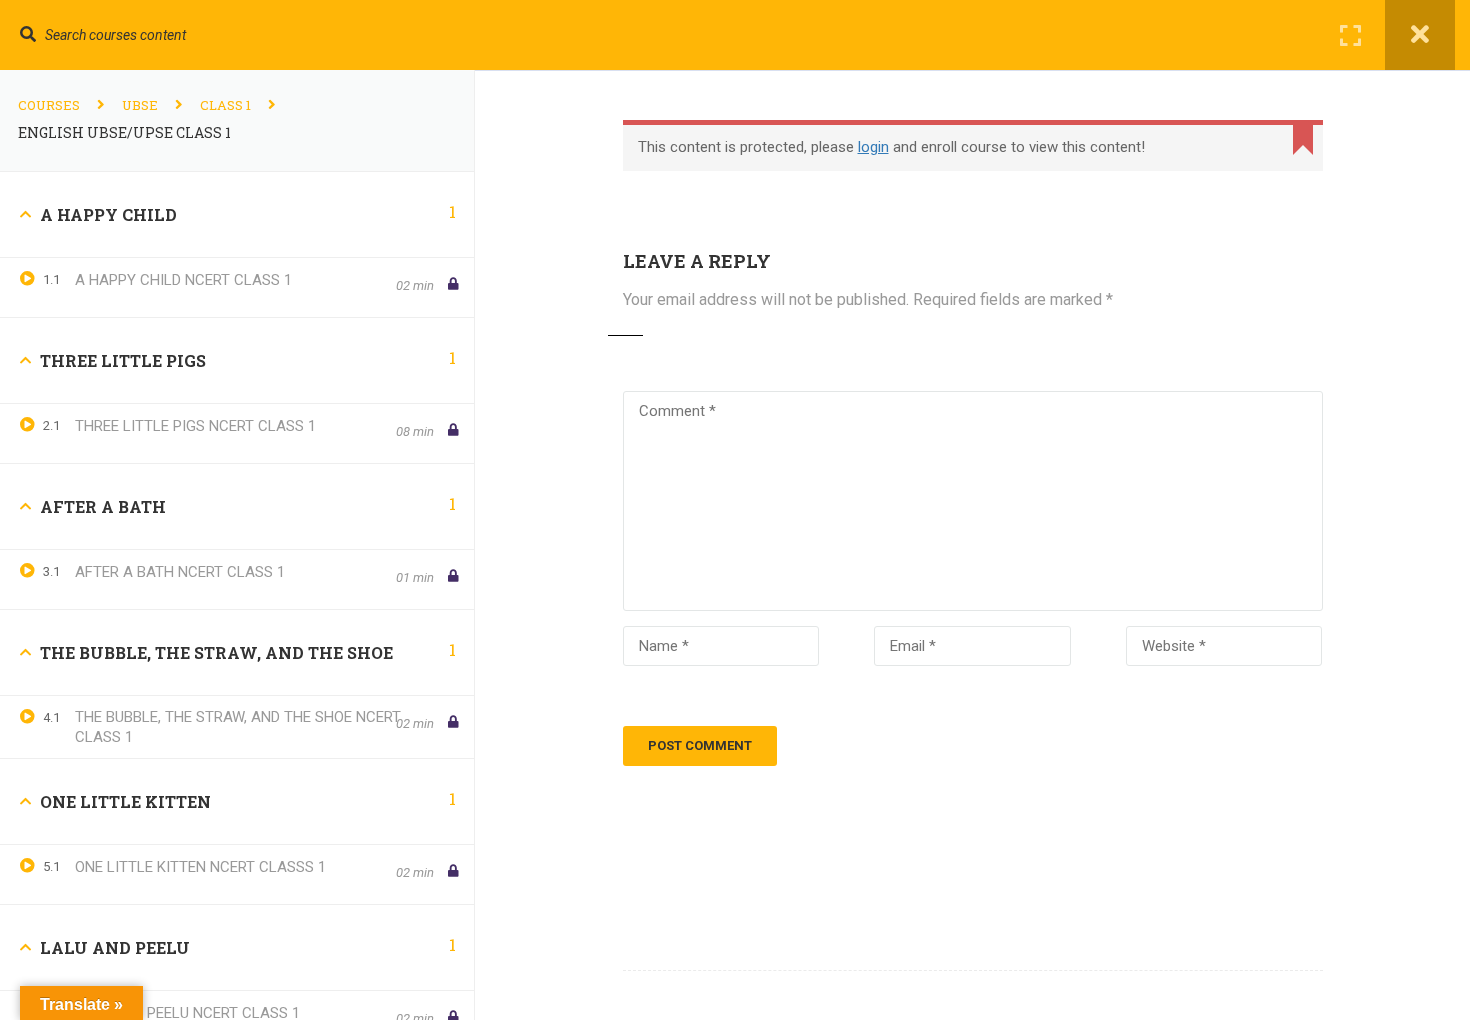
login (873, 147)
